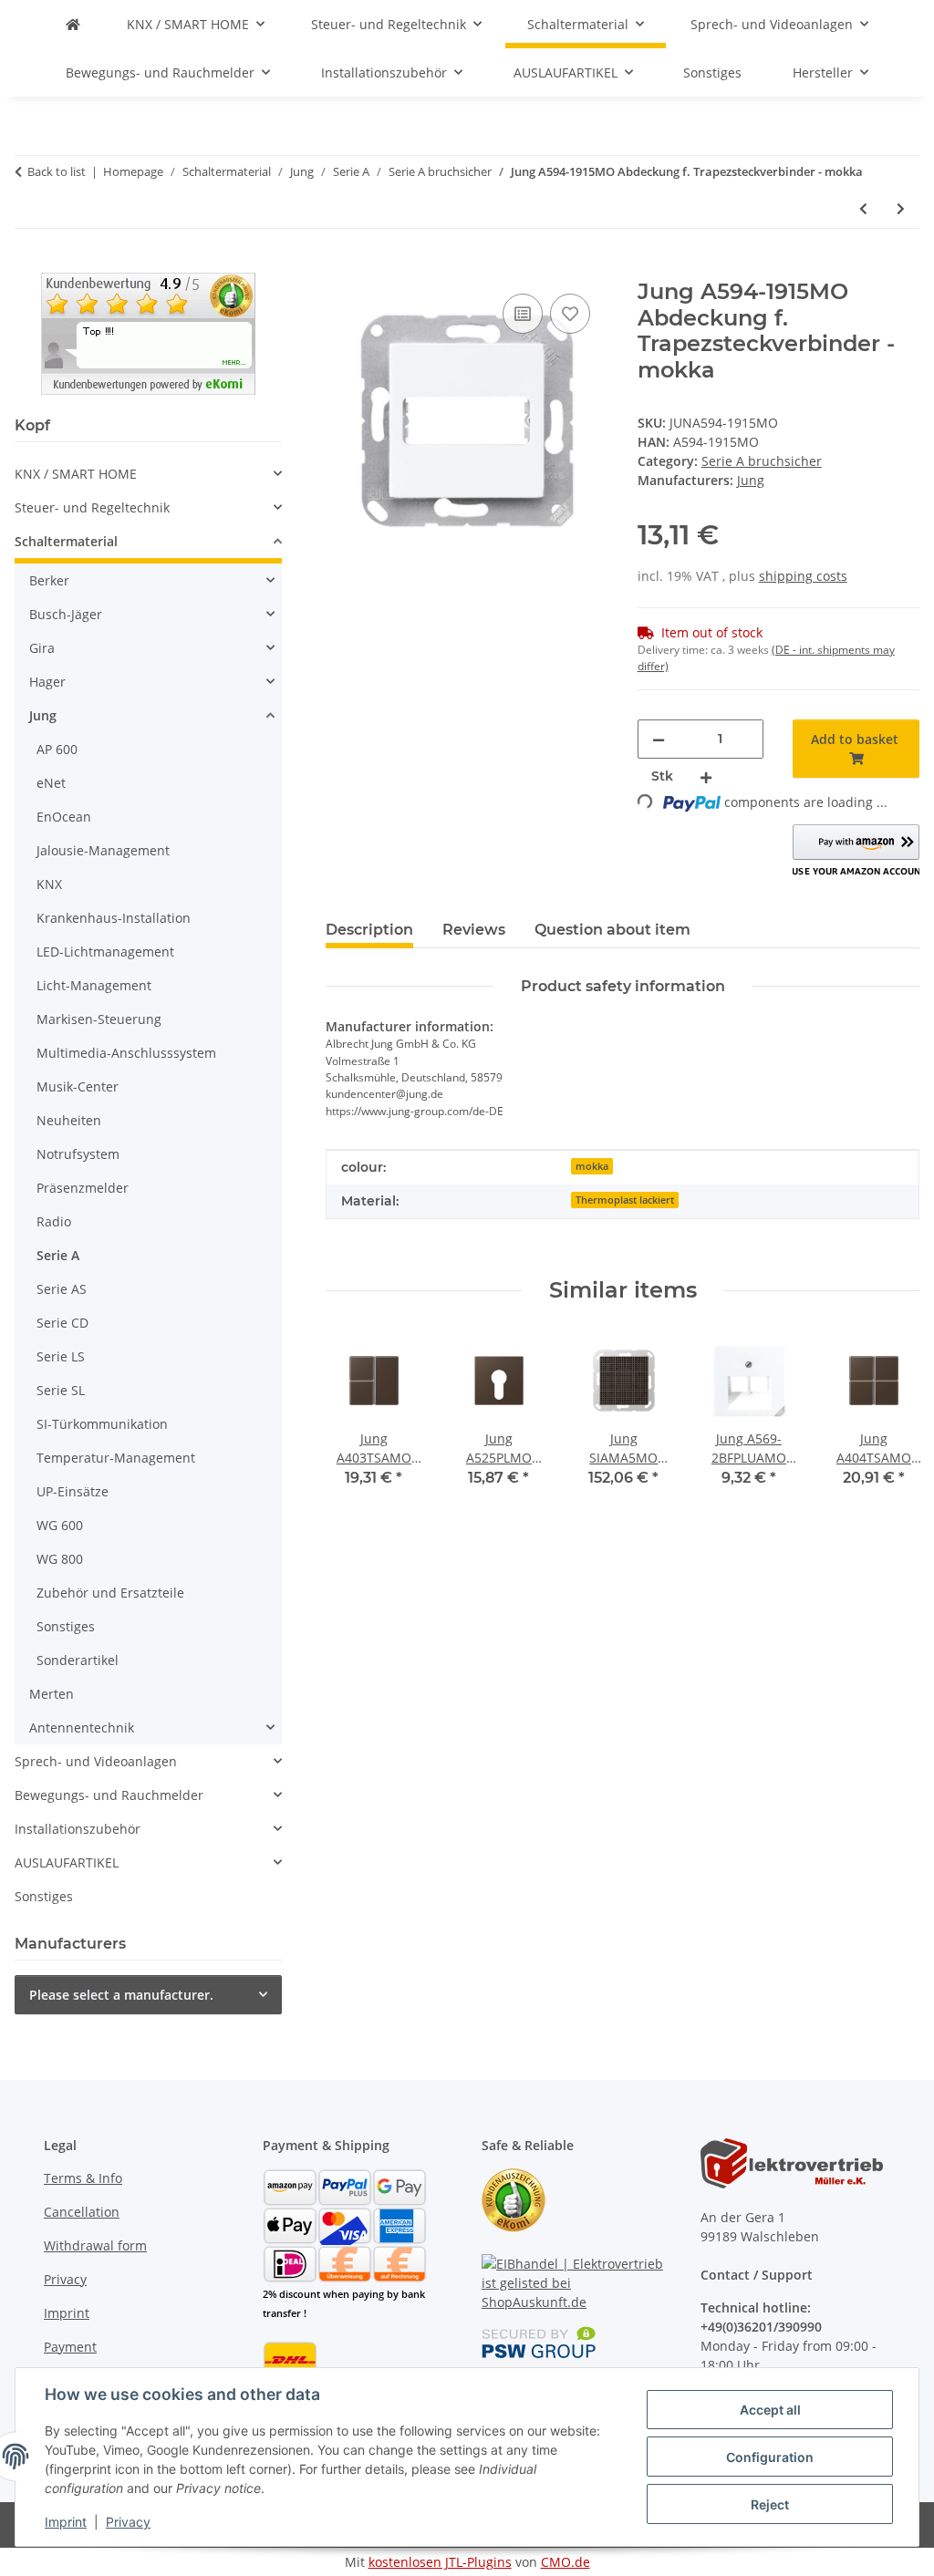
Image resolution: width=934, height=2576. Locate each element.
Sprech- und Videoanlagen (96, 1761)
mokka (592, 1166)
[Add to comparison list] (523, 314)
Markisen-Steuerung (99, 1019)
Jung (43, 715)
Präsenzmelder (83, 1188)
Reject (770, 2504)
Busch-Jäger (66, 614)
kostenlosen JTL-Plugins (440, 2562)
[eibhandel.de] (73, 24)
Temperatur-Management (116, 1458)
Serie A (58, 1255)
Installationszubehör (78, 1829)
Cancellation (82, 2212)
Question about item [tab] (612, 930)
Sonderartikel (78, 1660)
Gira (42, 648)
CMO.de (566, 2562)
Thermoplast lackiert (625, 1200)
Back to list (57, 171)
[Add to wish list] (570, 314)
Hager (47, 682)
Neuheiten (69, 1120)
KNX (49, 884)
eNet (51, 783)
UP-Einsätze (73, 1491)
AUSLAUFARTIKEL (67, 1862)
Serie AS (62, 1289)
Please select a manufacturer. (121, 1995)
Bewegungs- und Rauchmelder (109, 1795)
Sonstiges (66, 1626)
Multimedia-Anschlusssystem (126, 1053)
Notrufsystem (78, 1154)
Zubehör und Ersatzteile (110, 1593)
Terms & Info (83, 2178)
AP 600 (57, 749)
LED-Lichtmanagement (105, 952)
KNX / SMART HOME (76, 474)
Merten (52, 1694)
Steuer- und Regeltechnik (92, 507)
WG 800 (60, 1559)
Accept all (770, 2410)
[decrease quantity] (659, 739)
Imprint (66, 2522)
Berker (49, 580)
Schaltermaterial (66, 541)
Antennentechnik (82, 1728)
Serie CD (62, 1323)
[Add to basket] (340, 269)
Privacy (128, 2522)
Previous (356, 1423)
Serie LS (61, 1356)
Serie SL (61, 1390)
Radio (54, 1221)
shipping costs (803, 576)
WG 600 (60, 1525)
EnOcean (64, 817)
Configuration (770, 2457)
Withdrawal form (95, 2245)
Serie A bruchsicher (762, 461)
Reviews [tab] (474, 930)
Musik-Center (78, 1086)
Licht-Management (94, 985)
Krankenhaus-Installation (114, 918)
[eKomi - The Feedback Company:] (514, 2198)
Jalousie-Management (103, 850)
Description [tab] (369, 930)
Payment (70, 2347)
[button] (856, 852)
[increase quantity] (706, 776)
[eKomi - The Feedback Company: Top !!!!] (148, 331)
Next (890, 1423)
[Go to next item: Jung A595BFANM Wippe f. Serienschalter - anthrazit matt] (901, 208)
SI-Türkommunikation (102, 1424)
